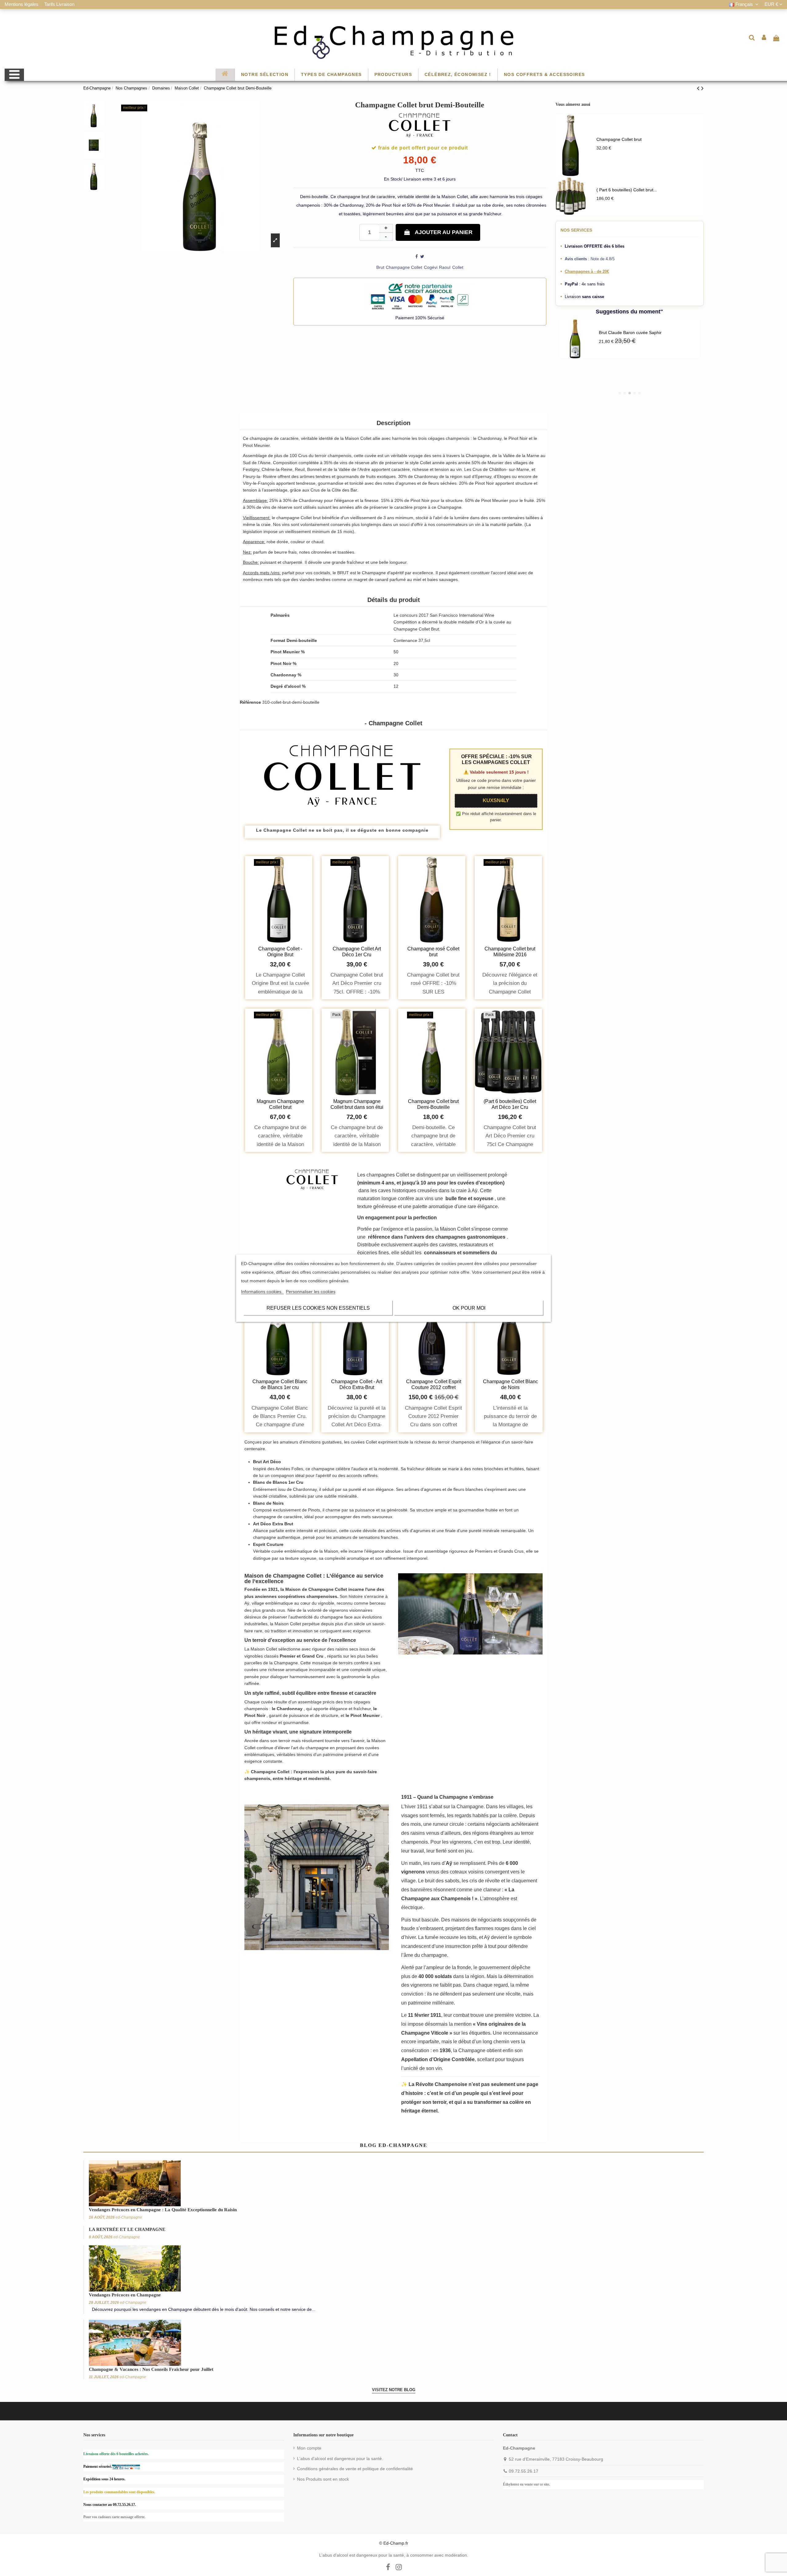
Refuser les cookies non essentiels (318, 1308)
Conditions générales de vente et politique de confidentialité (355, 2469)
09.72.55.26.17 (524, 2471)
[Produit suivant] (702, 88)
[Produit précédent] (699, 88)
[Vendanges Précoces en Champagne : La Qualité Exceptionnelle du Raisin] (135, 2183)
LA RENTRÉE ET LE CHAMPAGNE (127, 2229)
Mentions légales (22, 4)
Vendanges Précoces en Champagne (125, 2295)
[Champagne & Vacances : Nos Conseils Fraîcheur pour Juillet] (135, 2342)
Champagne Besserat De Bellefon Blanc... (640, 344)
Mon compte (309, 2448)
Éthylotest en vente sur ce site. (526, 2484)
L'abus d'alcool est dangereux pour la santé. (340, 2459)
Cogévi (431, 267)
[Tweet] (422, 257)
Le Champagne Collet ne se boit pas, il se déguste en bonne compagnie (342, 830)
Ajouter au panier (444, 232)
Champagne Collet (404, 267)
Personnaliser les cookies (311, 1291)
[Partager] (417, 257)
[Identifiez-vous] (764, 38)
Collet (458, 267)
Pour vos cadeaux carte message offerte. (114, 2517)
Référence (250, 702)
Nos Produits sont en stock (323, 2479)
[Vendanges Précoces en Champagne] (135, 2268)
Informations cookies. (262, 1291)
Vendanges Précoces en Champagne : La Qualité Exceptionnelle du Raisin (163, 2210)
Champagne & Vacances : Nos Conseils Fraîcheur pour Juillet (151, 2369)
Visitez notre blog (394, 2390)
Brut (380, 267)
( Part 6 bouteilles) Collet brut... (627, 190)
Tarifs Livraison (59, 4)
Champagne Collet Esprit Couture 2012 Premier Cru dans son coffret (433, 1416)
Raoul (445, 267)
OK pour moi (469, 1308)
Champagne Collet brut (619, 139)
